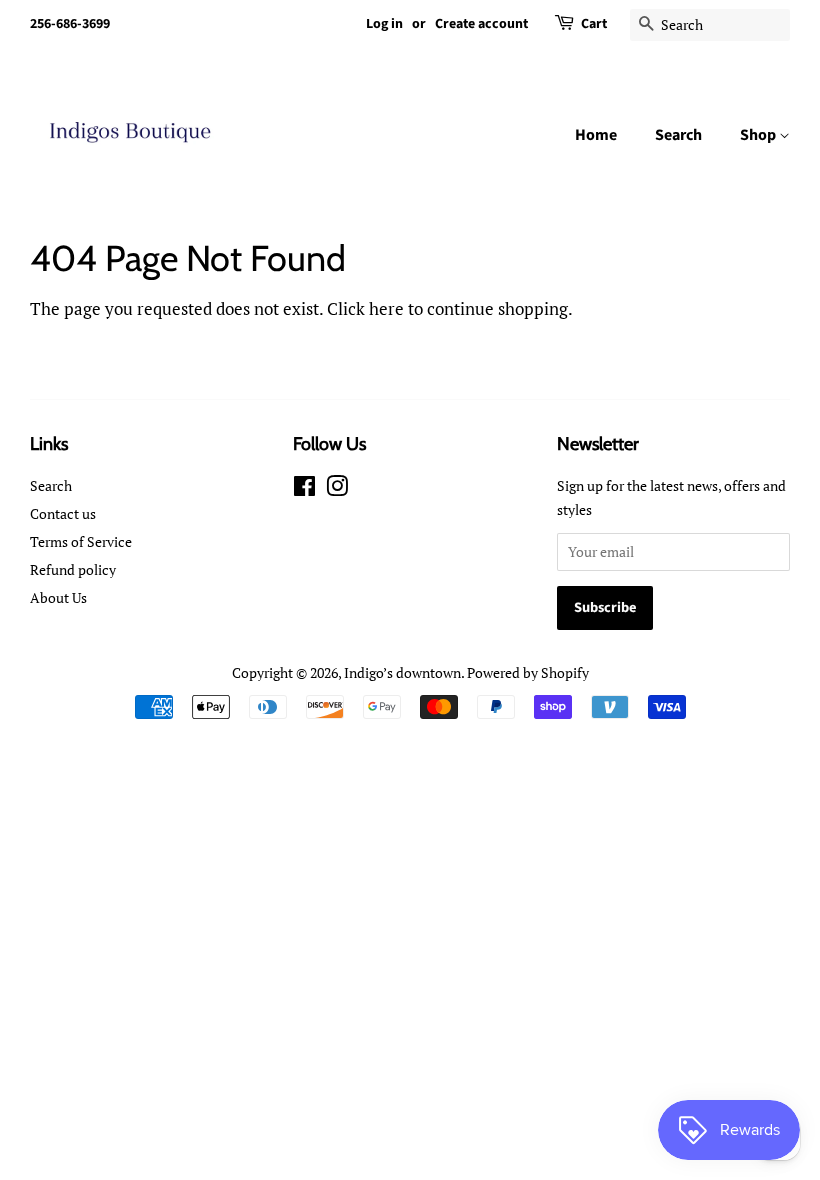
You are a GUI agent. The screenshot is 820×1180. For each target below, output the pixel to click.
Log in (384, 24)
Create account (481, 24)
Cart (594, 24)
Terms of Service (81, 541)
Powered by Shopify (528, 672)
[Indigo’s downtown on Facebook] (304, 489)
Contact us (63, 513)
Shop (759, 135)
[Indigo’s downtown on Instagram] (337, 489)
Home (596, 135)
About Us (58, 597)
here (386, 308)
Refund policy (73, 569)
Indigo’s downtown (402, 672)
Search (678, 135)
